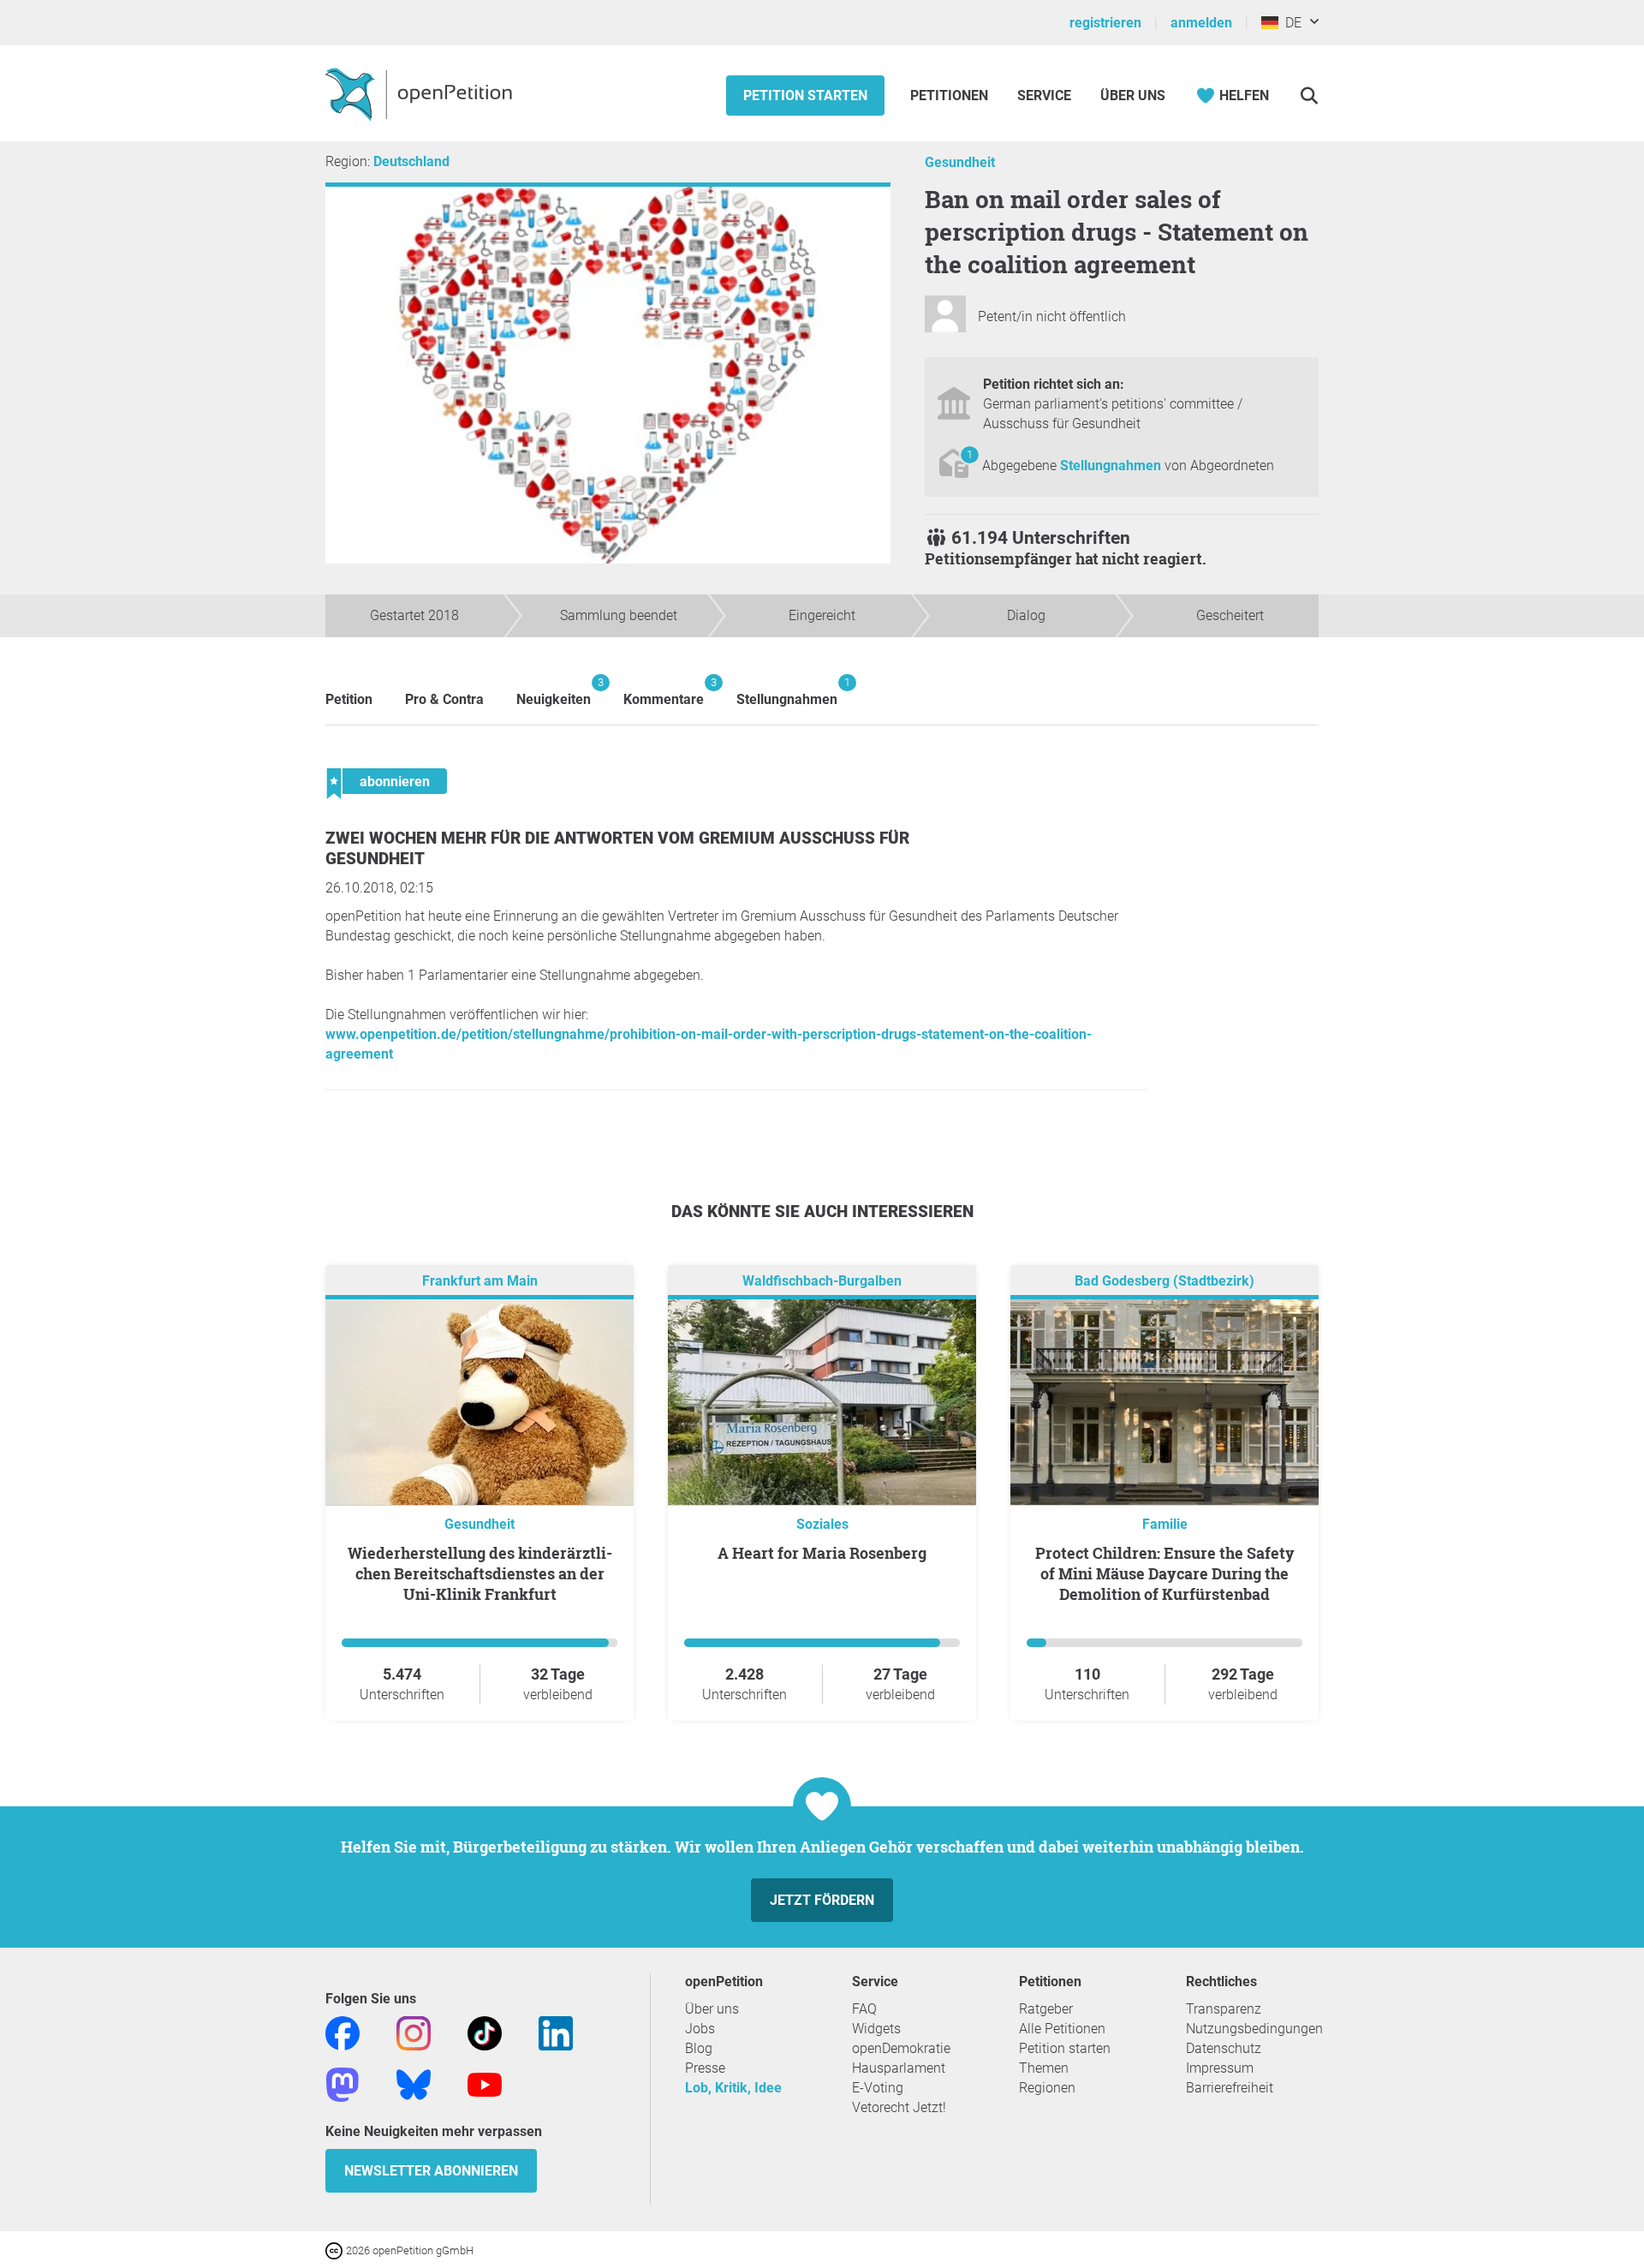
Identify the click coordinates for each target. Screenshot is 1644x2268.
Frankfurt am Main (480, 1282)
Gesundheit (960, 162)
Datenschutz (1224, 2048)
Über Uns (1133, 95)
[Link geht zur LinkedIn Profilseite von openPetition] (556, 2033)
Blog (699, 2048)
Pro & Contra (444, 699)
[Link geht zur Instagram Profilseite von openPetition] (414, 2033)
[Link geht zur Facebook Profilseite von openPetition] (342, 2033)
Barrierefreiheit (1230, 2088)
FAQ (864, 2009)
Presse (705, 2068)
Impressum (1220, 2068)
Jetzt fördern (822, 1900)
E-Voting (878, 2088)
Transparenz (1224, 2009)
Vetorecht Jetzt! (899, 2107)
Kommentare (664, 692)
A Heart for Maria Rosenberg (822, 1553)
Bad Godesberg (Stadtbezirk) (1164, 1282)
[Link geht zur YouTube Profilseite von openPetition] (485, 2084)
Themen (1044, 2068)
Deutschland (411, 161)
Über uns (712, 2009)
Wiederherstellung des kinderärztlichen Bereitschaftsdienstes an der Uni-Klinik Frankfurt (480, 1573)
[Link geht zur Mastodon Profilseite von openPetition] (342, 2084)
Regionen (1047, 2088)
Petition (349, 699)
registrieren (1105, 23)
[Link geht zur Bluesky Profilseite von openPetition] (414, 2084)
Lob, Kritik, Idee (733, 2088)
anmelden (1201, 23)
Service (1044, 95)
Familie (1165, 1524)
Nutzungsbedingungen (1254, 2029)
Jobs (700, 2029)
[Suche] (1309, 95)
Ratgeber (1046, 2009)
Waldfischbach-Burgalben (822, 1282)
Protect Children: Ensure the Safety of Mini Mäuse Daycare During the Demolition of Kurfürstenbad (1165, 1573)
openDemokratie (901, 2048)
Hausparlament (899, 2068)
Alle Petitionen (1062, 2029)
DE (1290, 23)
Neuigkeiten (554, 692)
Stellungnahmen (1112, 466)
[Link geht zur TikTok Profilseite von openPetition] (485, 2033)
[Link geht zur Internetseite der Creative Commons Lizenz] (336, 2250)
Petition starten (805, 95)
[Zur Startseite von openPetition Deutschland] (421, 93)
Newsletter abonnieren (431, 2171)
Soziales (822, 1524)
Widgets (876, 2029)
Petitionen (951, 95)
